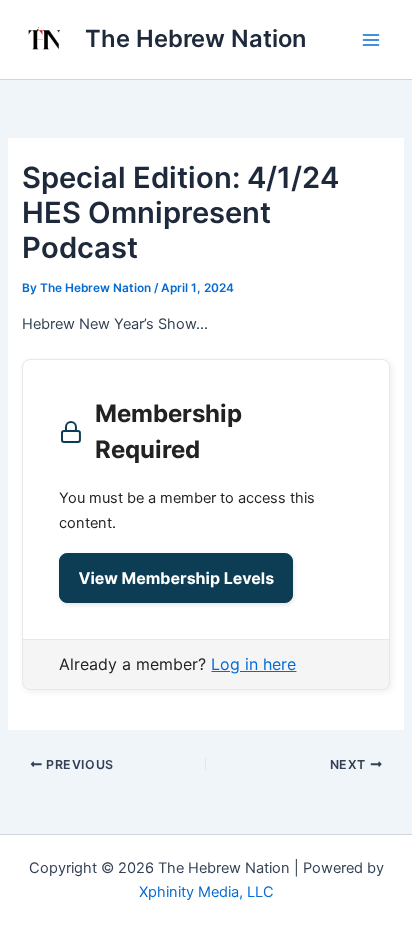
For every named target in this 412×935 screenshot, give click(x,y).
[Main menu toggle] (371, 40)
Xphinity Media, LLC (206, 892)
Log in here (253, 664)
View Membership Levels (176, 578)
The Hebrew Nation (195, 38)
